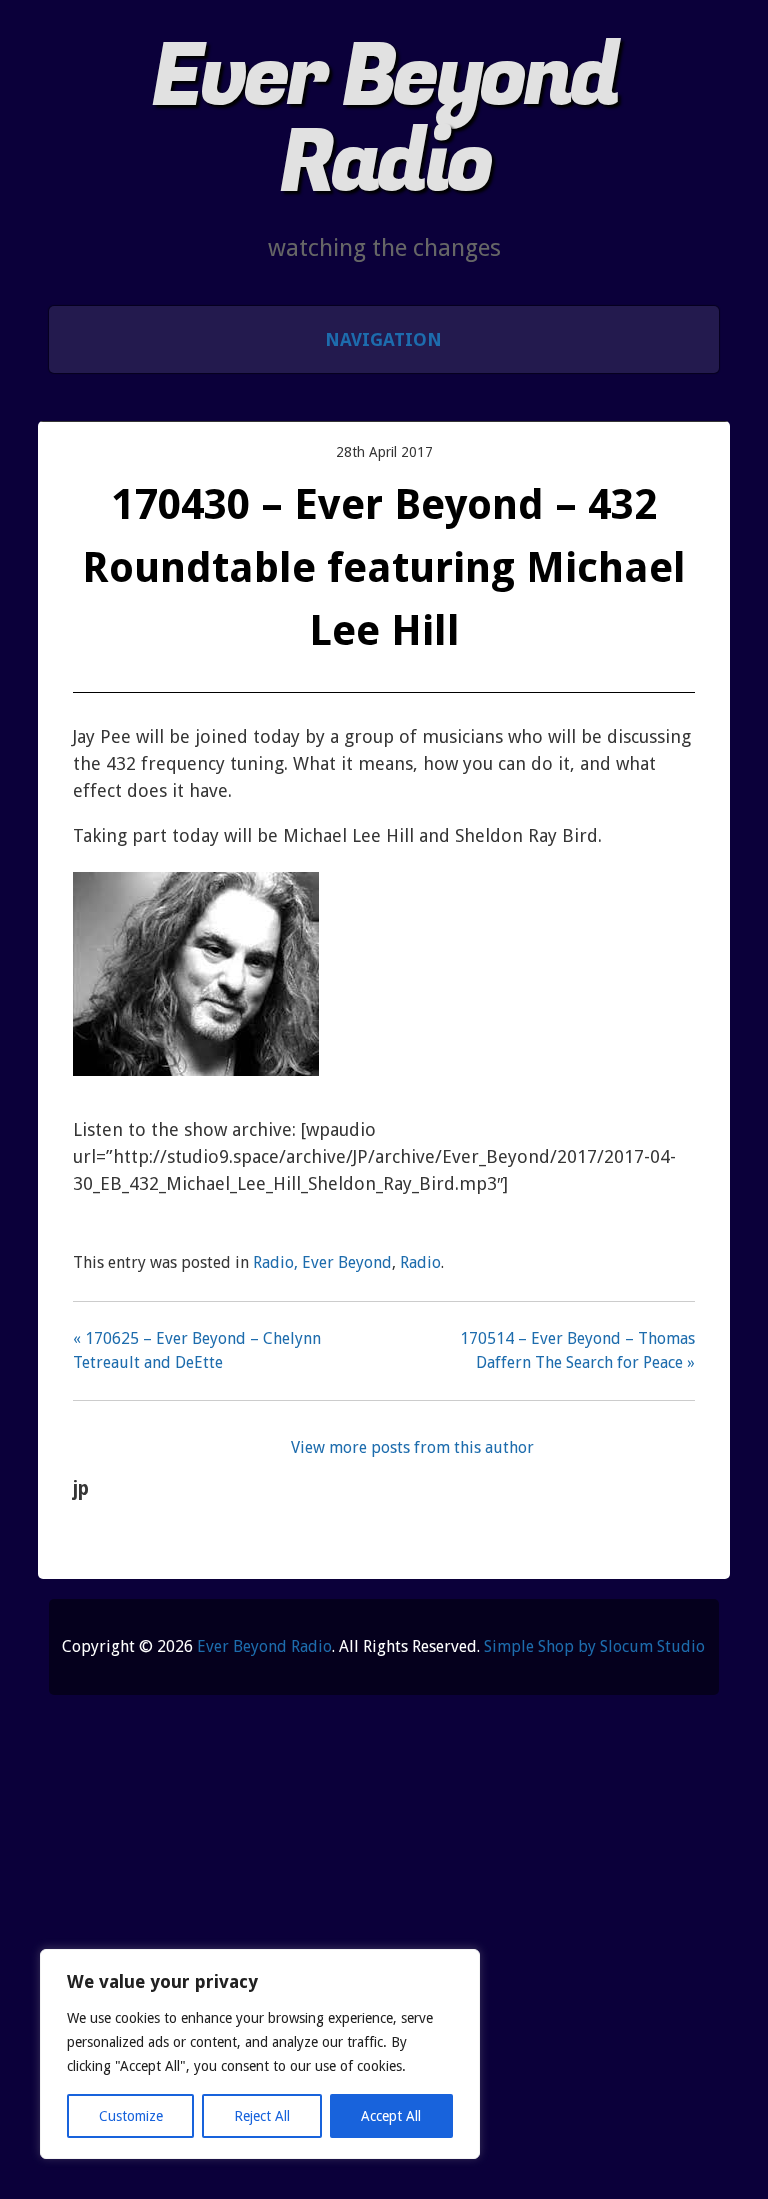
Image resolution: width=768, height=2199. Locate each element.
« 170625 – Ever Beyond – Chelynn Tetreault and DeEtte (197, 1350)
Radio (420, 1262)
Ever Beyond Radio (384, 120)
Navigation (383, 339)
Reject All (262, 2116)
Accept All (391, 2116)
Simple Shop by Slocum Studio (594, 1646)
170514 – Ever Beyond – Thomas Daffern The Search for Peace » (577, 1350)
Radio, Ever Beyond (322, 1262)
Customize (131, 2116)
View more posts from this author (412, 1447)
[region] (260, 2054)
